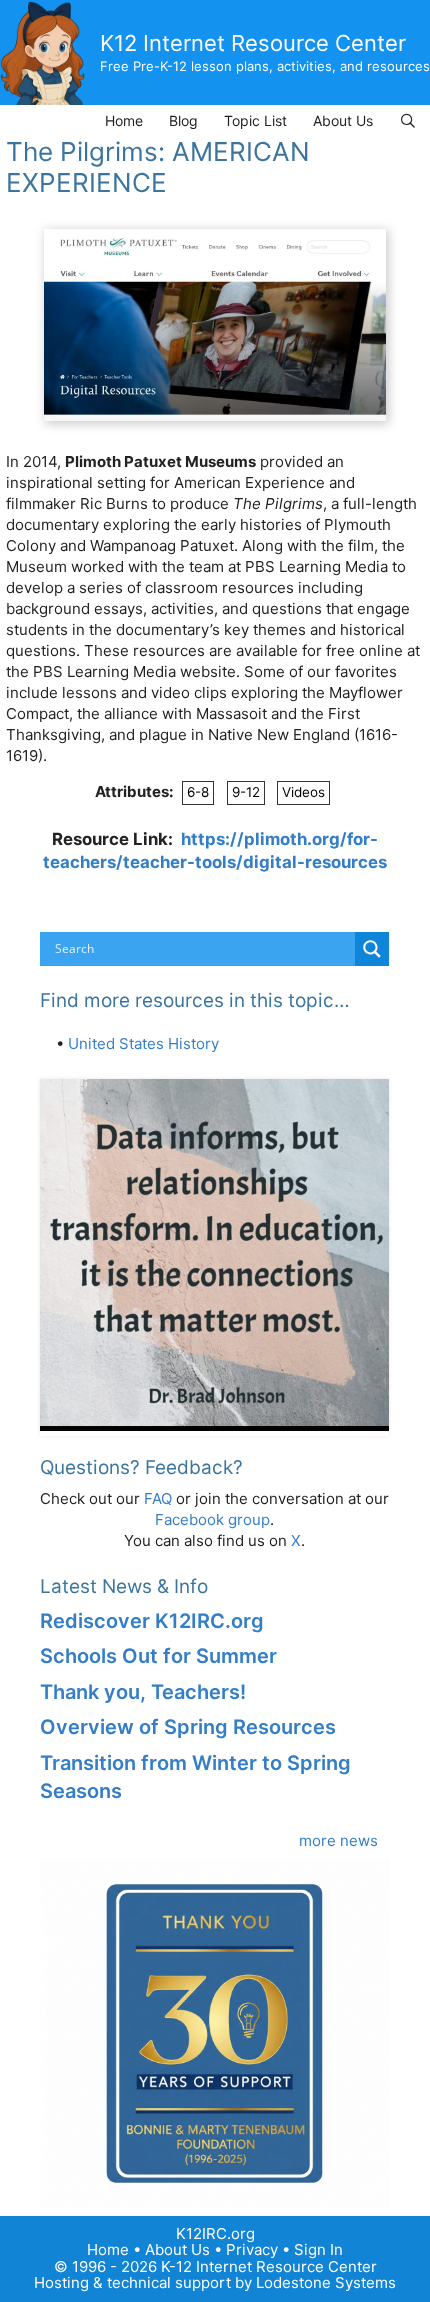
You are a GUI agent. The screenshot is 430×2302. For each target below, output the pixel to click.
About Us (343, 120)
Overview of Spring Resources (188, 1727)
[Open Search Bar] (408, 120)
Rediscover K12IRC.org (152, 1621)
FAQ (158, 1498)
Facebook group (212, 1519)
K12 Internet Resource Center (253, 43)
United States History (143, 1043)
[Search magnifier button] (372, 949)
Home (124, 120)
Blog (183, 120)
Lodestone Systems (326, 2282)
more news (338, 1840)
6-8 (198, 792)
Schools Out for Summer (158, 1656)
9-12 (246, 792)
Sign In (318, 2249)
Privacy (252, 2249)
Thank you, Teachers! (143, 1692)
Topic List (255, 120)
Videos (303, 792)
